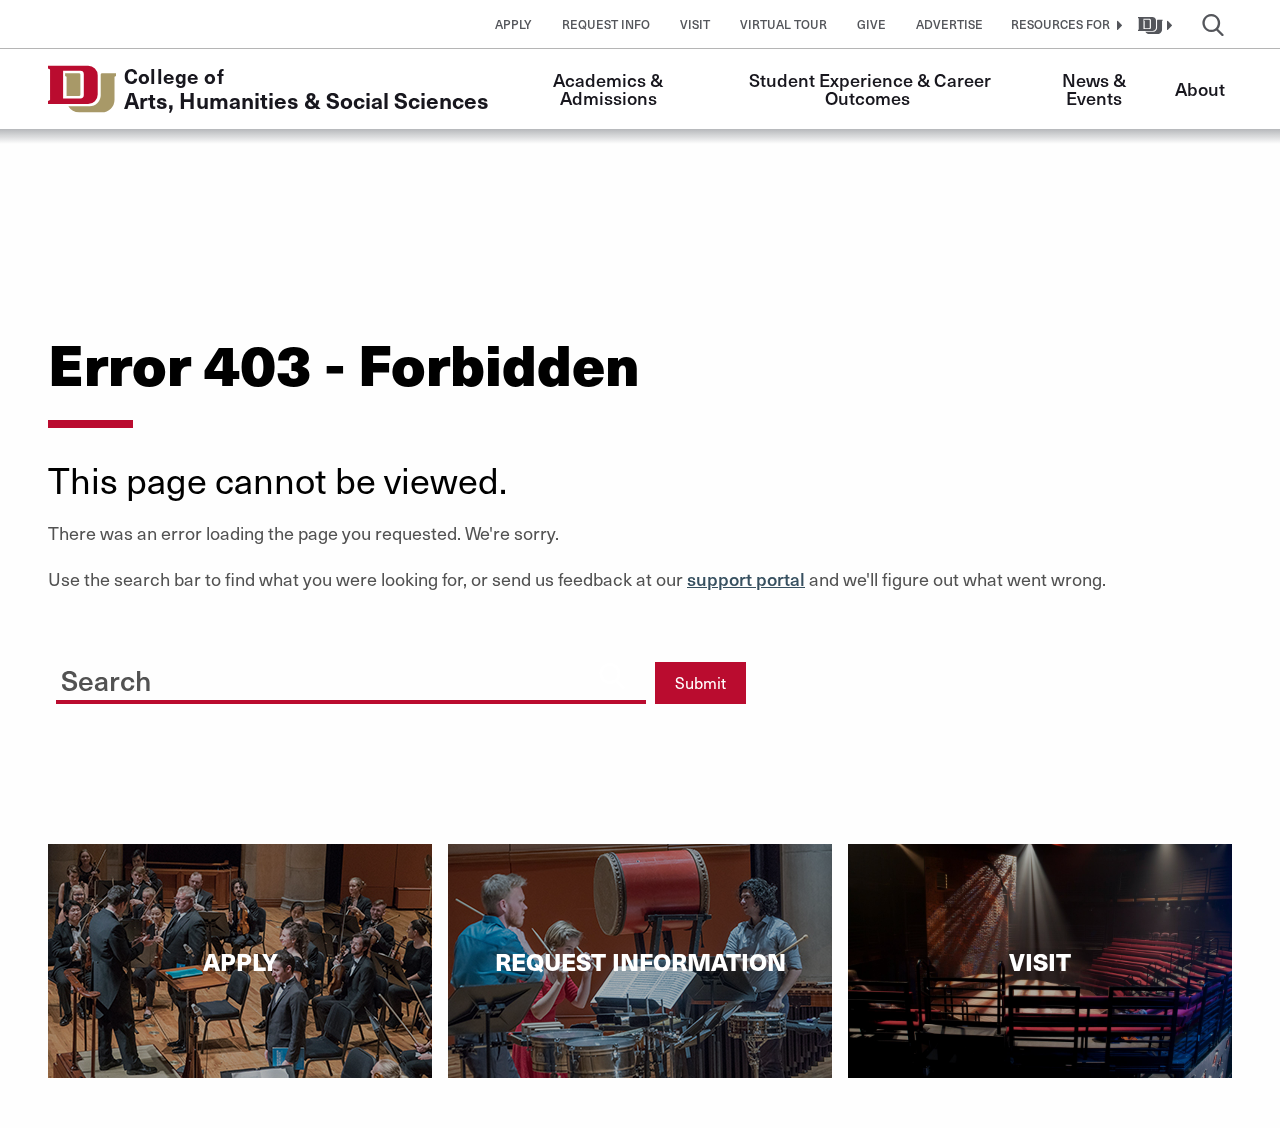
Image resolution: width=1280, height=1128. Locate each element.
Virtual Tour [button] (783, 24)
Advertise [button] (949, 24)
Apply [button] (513, 24)
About (1200, 88)
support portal (746, 578)
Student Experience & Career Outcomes (872, 88)
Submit (700, 682)
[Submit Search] (612, 675)
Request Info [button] (606, 24)
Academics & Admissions (610, 88)
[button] (1064, 24)
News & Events (1096, 88)
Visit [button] (695, 24)
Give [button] (871, 24)
